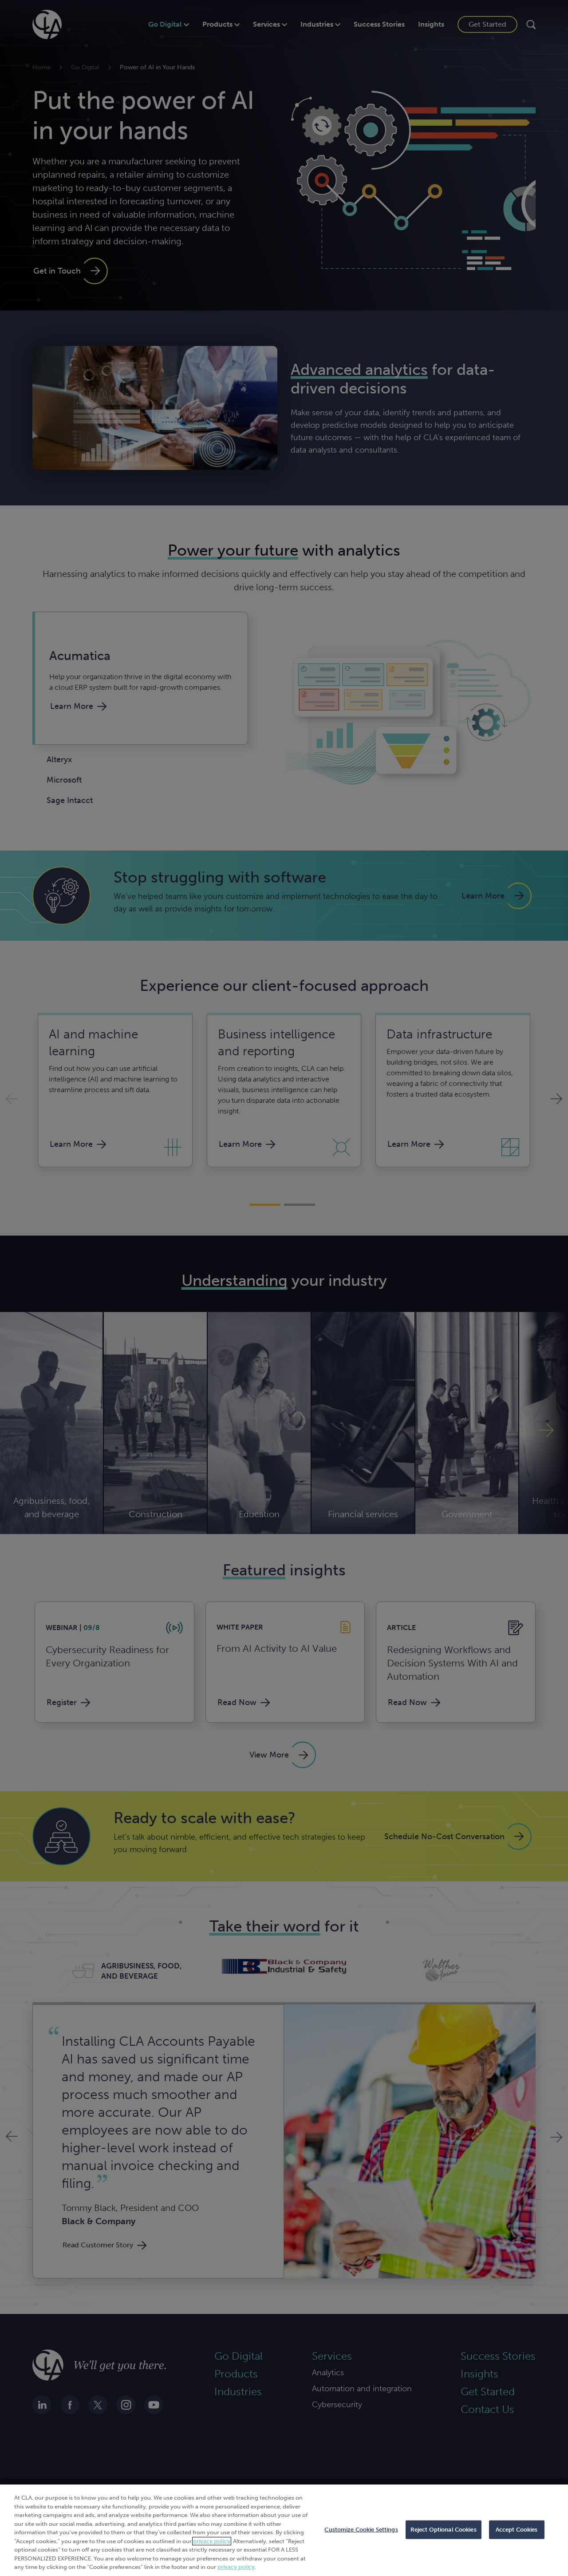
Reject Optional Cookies (444, 2530)
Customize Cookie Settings (361, 2530)
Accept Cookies (517, 2530)
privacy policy (212, 2541)
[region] (284, 2530)
